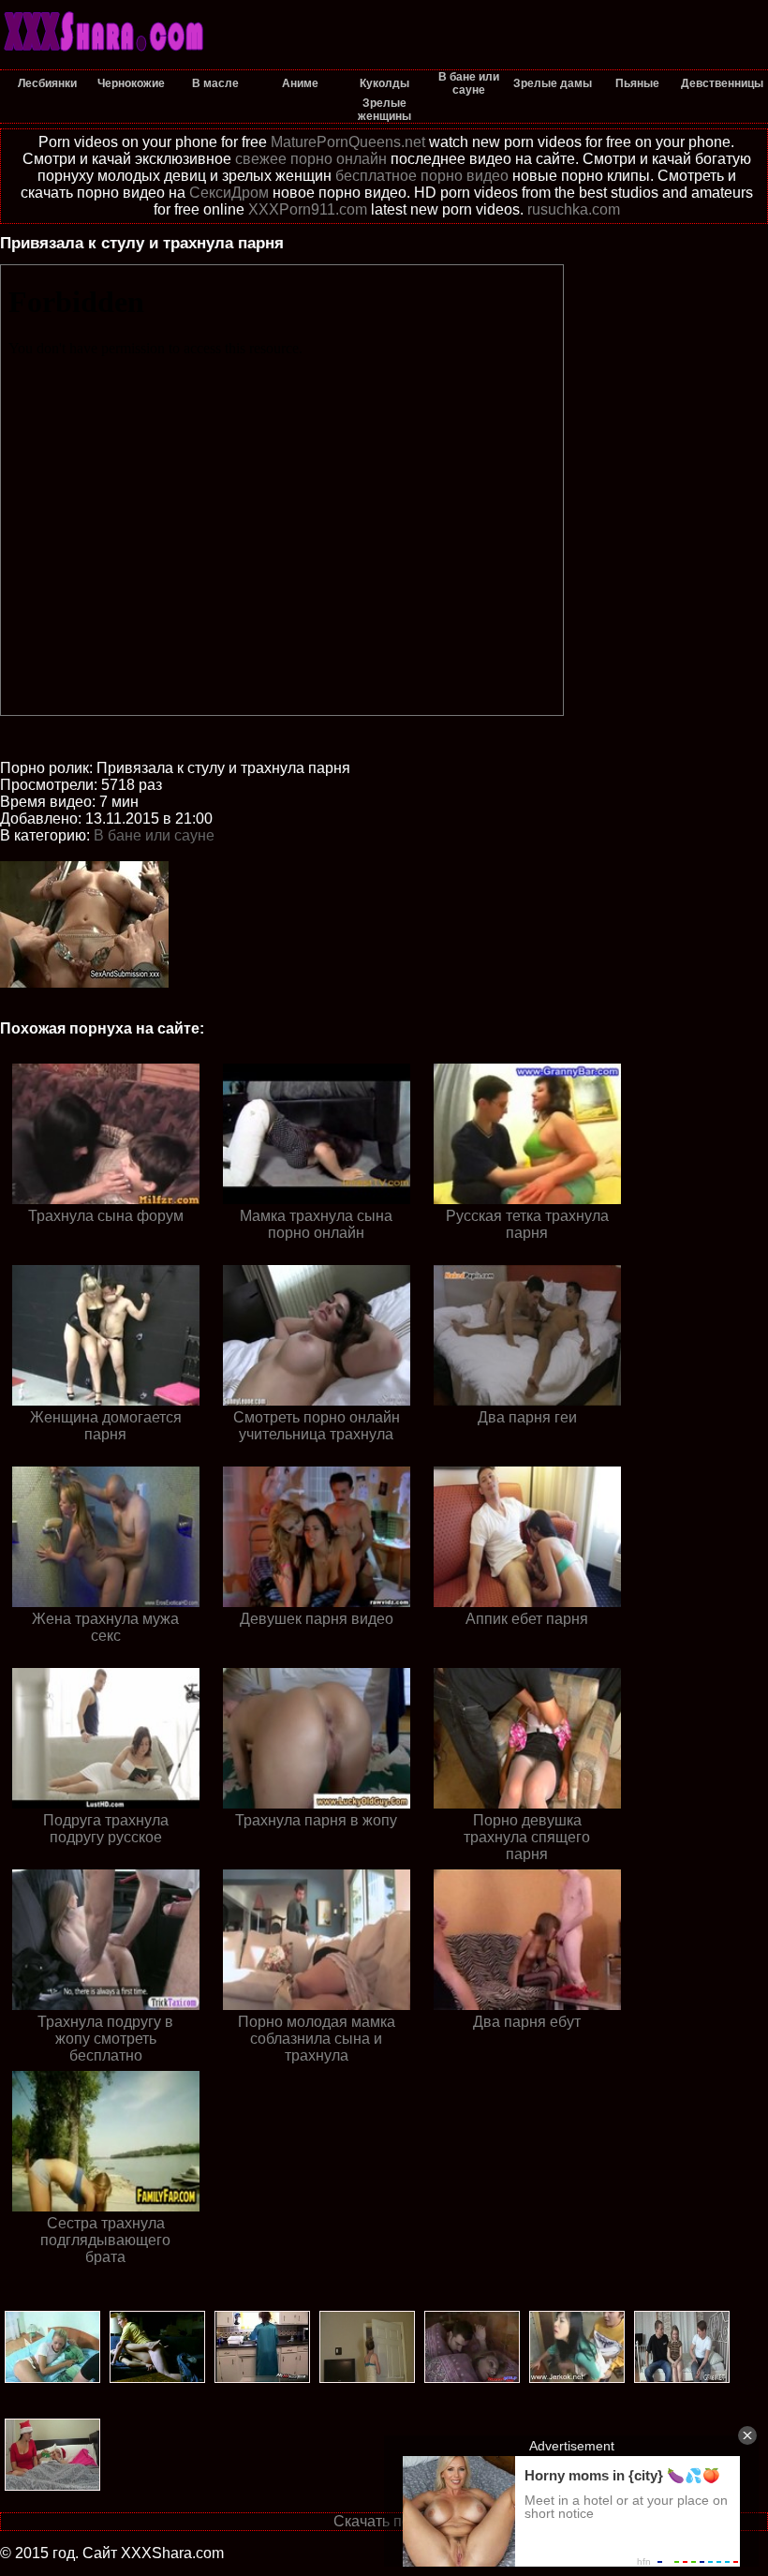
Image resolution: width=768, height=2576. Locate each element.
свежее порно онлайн (311, 159)
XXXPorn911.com (308, 209)
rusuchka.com (574, 209)
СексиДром (229, 193)
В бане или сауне (154, 835)
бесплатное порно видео (422, 176)
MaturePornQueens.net (348, 142)
